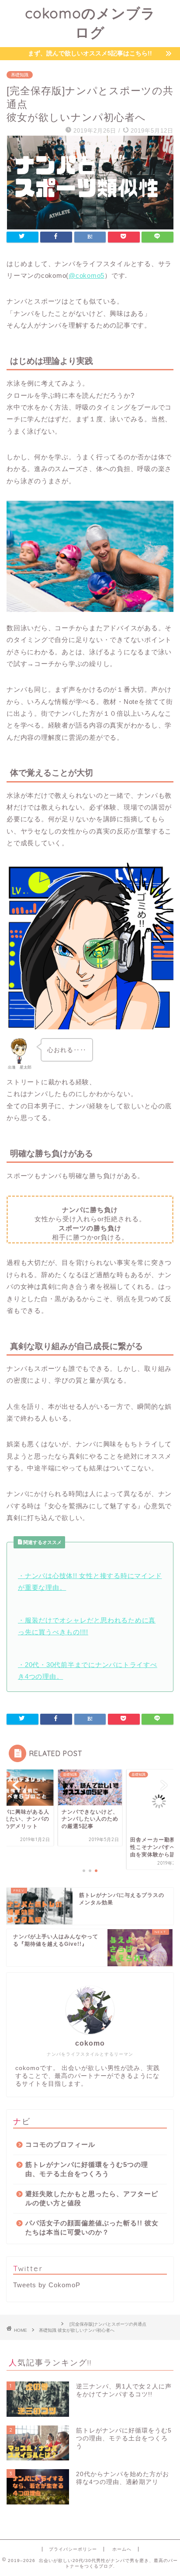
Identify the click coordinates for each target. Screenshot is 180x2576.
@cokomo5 (87, 275)
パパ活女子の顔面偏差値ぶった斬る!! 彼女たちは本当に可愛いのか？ (92, 2228)
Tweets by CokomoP (47, 2285)
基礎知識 (20, 75)
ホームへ (122, 2549)
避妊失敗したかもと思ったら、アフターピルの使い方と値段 (92, 2198)
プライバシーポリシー (73, 2549)
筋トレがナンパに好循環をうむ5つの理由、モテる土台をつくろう (87, 2169)
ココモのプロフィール (60, 2144)
